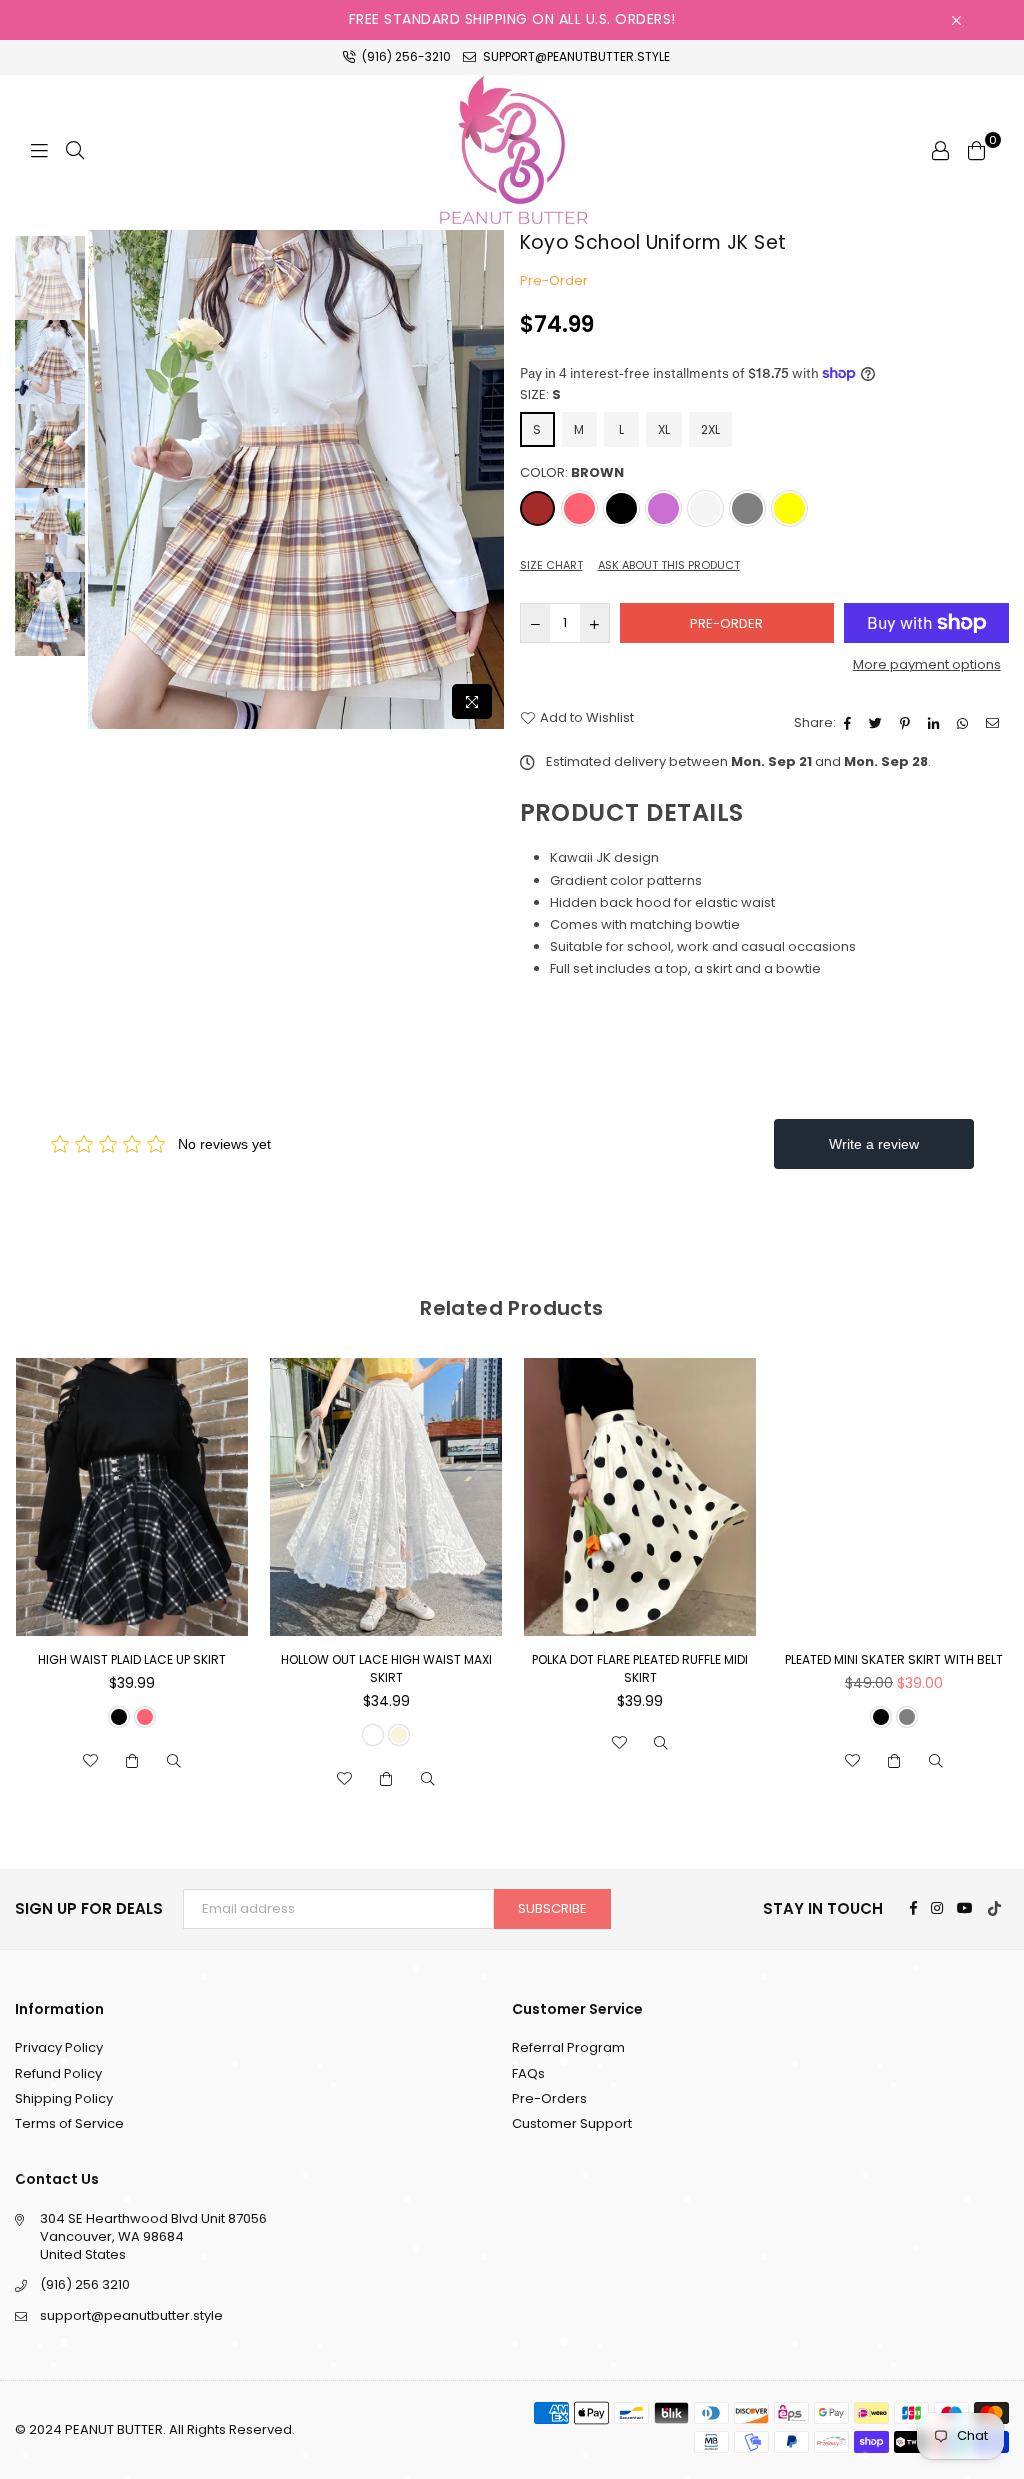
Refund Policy (58, 2073)
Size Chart (551, 565)
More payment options (927, 665)
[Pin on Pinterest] (907, 723)
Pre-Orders (549, 2098)
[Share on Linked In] (936, 723)
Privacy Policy (59, 2047)
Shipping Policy (64, 2098)
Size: (540, 395)
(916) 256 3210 (85, 2284)
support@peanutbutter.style (575, 56)
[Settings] (940, 150)
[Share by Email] (995, 723)
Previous (105, 479)
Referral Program (568, 2047)
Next (487, 479)
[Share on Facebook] (850, 723)
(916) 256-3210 (405, 56)
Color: (572, 473)
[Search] (75, 150)
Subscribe (552, 1908)
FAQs (528, 2073)
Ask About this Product (669, 565)
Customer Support (572, 2123)
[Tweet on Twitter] (878, 723)
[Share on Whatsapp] (965, 723)
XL (664, 429)
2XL (710, 429)
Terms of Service (69, 2123)
